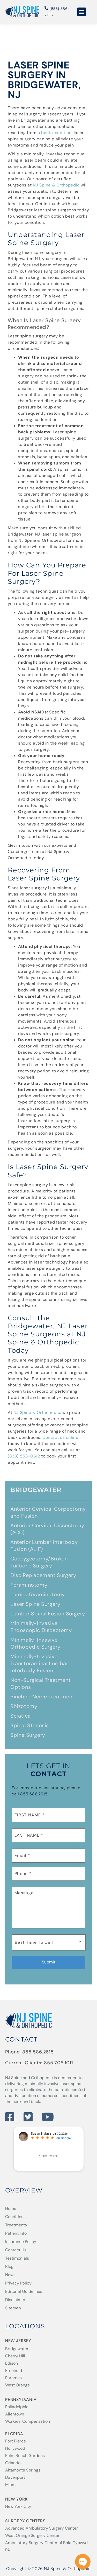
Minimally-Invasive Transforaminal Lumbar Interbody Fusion (39, 1663)
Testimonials (17, 2258)
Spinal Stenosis (30, 1725)
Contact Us (16, 2250)
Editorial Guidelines (24, 2291)
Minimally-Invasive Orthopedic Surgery (35, 1643)
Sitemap (13, 2308)
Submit (49, 1962)
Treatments (16, 2225)
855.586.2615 (34, 1794)
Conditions (15, 2217)
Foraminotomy (29, 1585)
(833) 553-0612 (24, 1456)
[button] (82, 12)
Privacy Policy (18, 2283)
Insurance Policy (21, 2242)
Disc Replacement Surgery (43, 1575)
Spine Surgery (28, 1735)
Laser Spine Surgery (35, 1604)
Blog (9, 2266)
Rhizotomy (24, 1706)
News (10, 2275)
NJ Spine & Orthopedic (56, 185)
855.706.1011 (59, 2063)
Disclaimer (15, 2300)
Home (11, 2208)
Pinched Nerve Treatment (42, 1697)
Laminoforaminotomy (38, 1594)
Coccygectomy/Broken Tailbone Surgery (39, 1562)
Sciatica (21, 1716)
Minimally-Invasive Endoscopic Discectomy (41, 1627)
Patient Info (16, 2233)
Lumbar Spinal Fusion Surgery (48, 1614)
